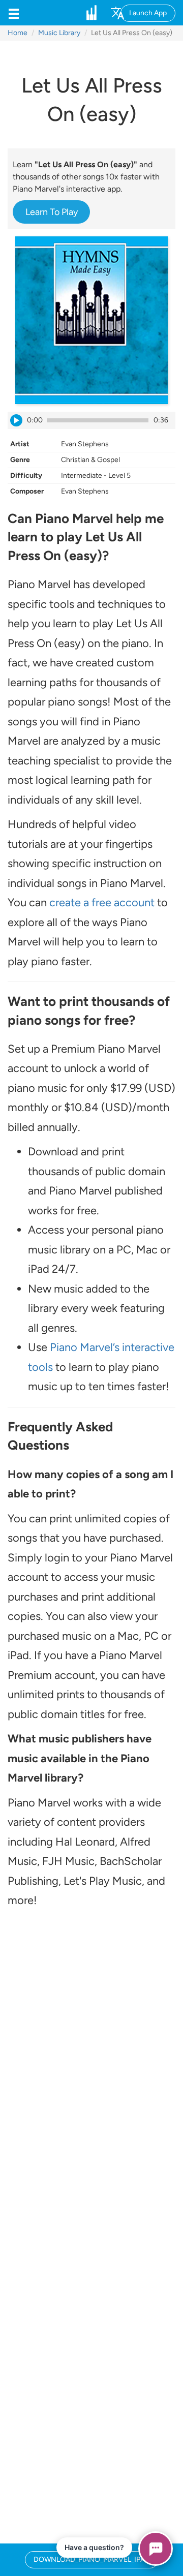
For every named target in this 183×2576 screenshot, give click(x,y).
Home (18, 33)
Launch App (148, 13)
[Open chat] (156, 2549)
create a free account (102, 902)
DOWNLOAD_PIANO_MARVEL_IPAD (92, 2559)
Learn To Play (52, 212)
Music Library (59, 33)
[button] (14, 13)
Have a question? (94, 2547)
